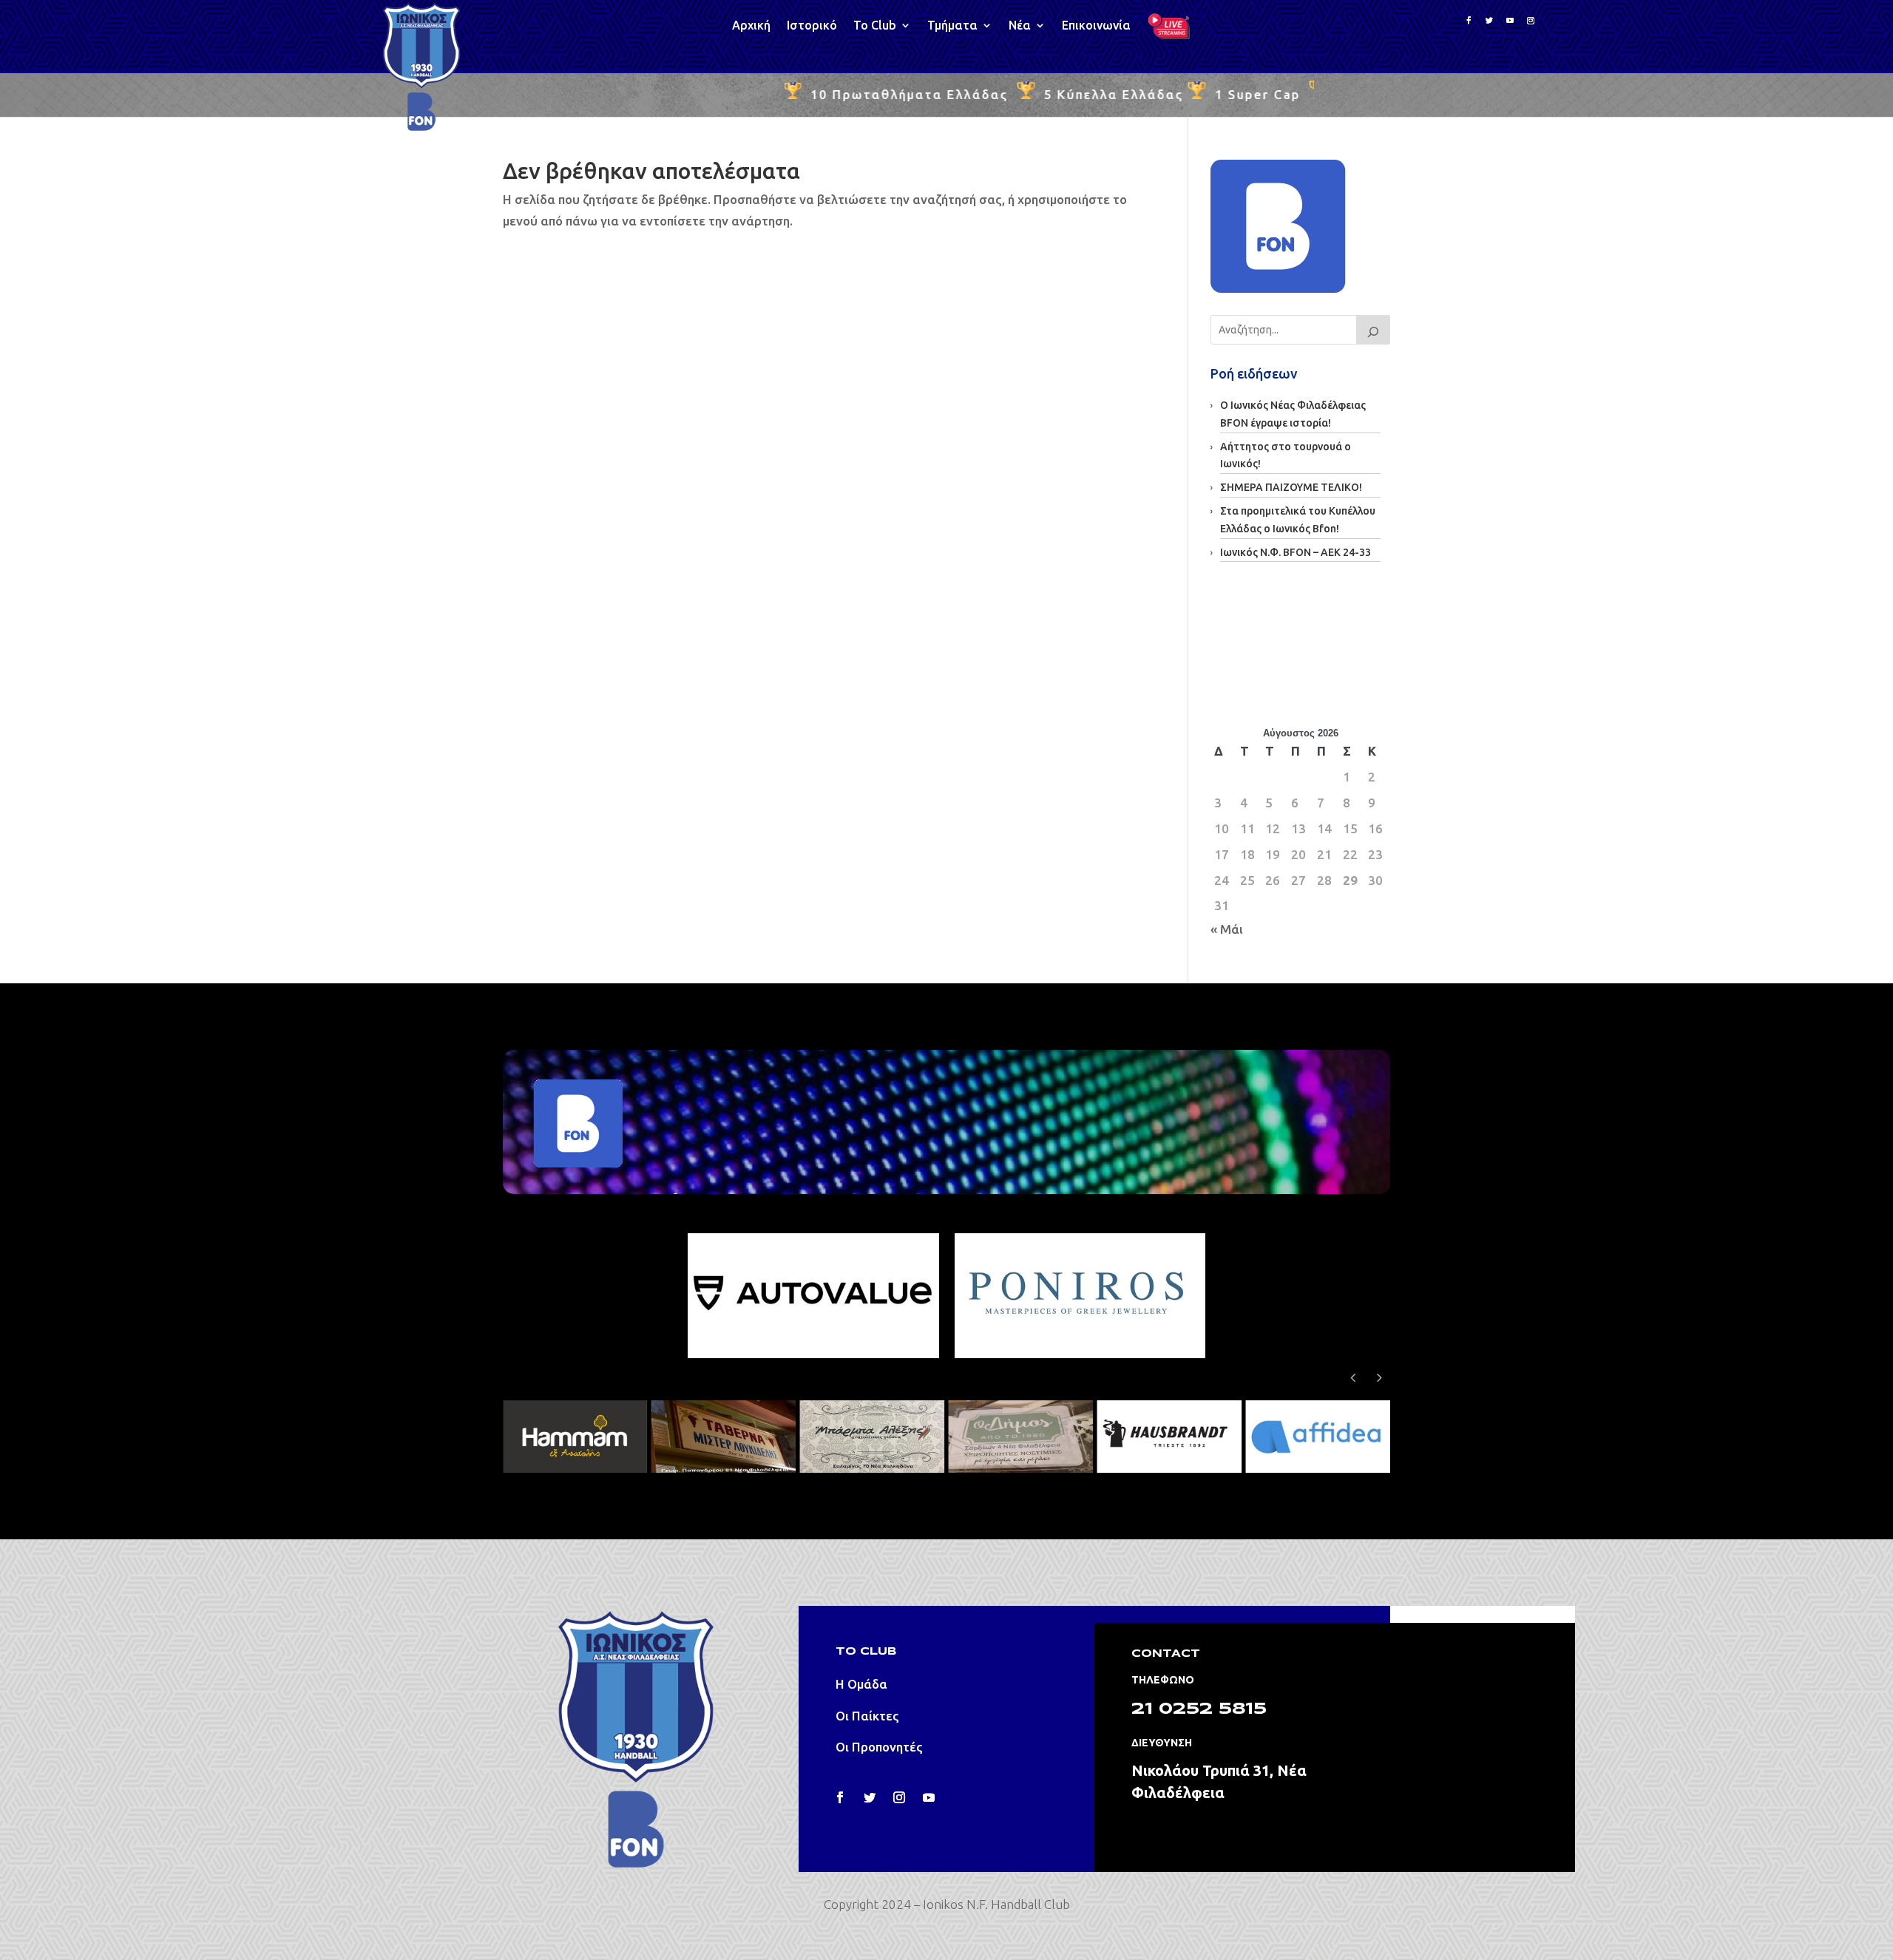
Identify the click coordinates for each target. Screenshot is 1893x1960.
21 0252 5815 (1199, 1709)
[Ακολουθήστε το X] (1489, 21)
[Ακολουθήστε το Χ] (870, 1797)
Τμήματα (952, 26)
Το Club (875, 26)
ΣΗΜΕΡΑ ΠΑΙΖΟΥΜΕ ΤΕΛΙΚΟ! (1291, 487)
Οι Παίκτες (867, 1716)
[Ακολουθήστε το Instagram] (1531, 21)
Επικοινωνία (1096, 26)
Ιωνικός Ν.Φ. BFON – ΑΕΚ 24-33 (1296, 552)
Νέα (1020, 26)
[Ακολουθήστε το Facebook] (1469, 21)
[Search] (1373, 330)
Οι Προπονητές (879, 1747)
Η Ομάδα (861, 1684)
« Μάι (1227, 929)
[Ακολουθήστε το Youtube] (1510, 21)
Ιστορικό (812, 26)
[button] (1379, 1377)
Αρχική (751, 26)
